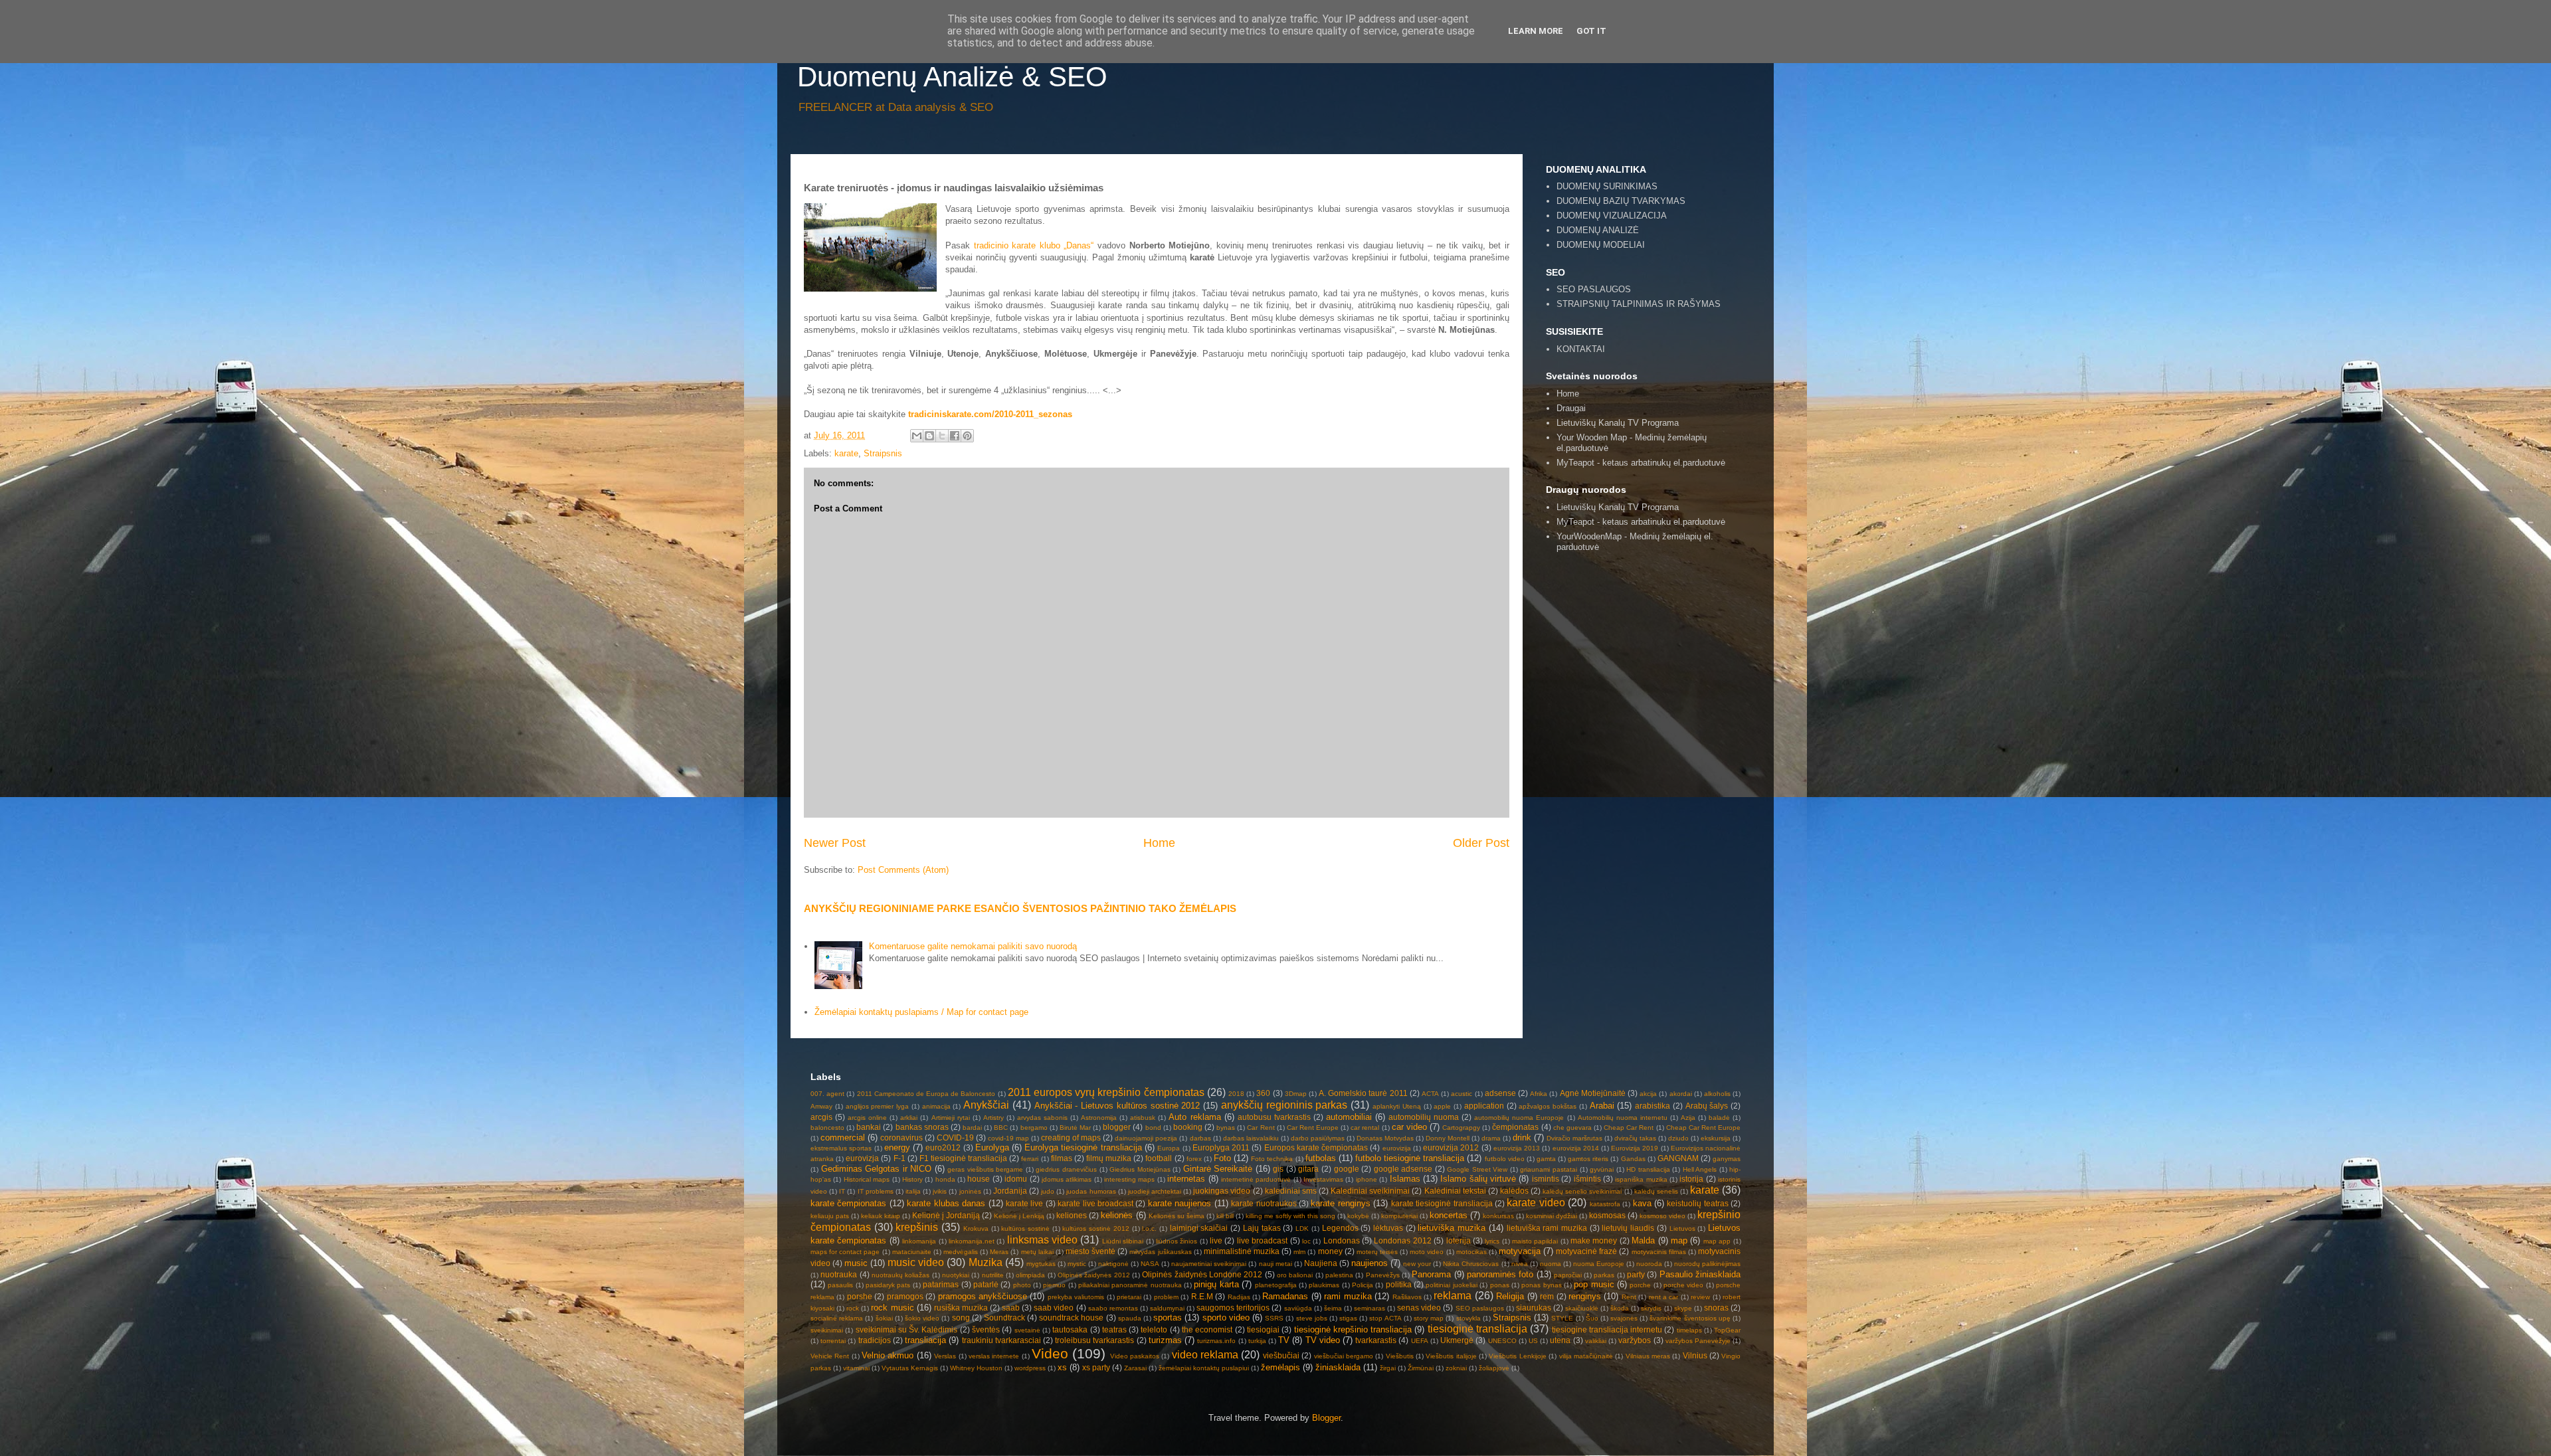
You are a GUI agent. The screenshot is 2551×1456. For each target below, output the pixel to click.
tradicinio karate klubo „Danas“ (1034, 245)
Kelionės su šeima (1177, 1216)
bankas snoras (922, 1127)
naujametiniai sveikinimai (1209, 1264)
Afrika (1539, 1094)
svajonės (1624, 1318)
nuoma (1551, 1264)
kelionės (1117, 1215)
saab (1011, 1308)
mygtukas (1041, 1264)
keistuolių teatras (1697, 1203)
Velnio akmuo (888, 1355)
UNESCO (1502, 1341)
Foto (1222, 1158)
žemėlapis (1280, 1367)
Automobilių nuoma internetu (1623, 1118)
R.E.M (1202, 1296)
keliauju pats (830, 1216)
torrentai (833, 1341)
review (1700, 1297)
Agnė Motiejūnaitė (1593, 1093)
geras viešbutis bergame (985, 1169)
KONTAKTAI (1581, 349)
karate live (1024, 1203)
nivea (1520, 1264)
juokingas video (1222, 1191)
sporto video (1226, 1318)
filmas (1062, 1158)
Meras (999, 1252)
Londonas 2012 (1402, 1240)
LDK (1302, 1228)
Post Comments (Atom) (903, 870)
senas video (1419, 1308)
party (1636, 1274)
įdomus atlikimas (1067, 1179)
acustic (1462, 1094)
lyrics (1492, 1241)
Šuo (1592, 1318)
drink (1522, 1137)
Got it (1591, 31)
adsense (1500, 1093)
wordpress (1030, 1368)
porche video (1683, 1285)
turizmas (1165, 1340)
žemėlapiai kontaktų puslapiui (1204, 1368)
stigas (1348, 1318)
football (1159, 1158)
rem (1547, 1296)
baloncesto (827, 1128)
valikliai (1596, 1341)
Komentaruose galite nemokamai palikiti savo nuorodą (973, 946)
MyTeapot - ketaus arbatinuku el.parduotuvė (1641, 522)
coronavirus (901, 1137)
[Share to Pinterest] (967, 436)
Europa (1169, 1148)
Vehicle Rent (830, 1356)
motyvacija (1520, 1251)
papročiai (1568, 1275)
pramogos (905, 1296)
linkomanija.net (972, 1241)
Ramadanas (1285, 1296)
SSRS (1274, 1318)
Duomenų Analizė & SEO (952, 77)
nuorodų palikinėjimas (1707, 1264)
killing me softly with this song (1290, 1216)
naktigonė (1113, 1264)
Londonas (1342, 1240)
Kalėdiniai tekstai (1455, 1191)
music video (916, 1262)
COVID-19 (955, 1137)
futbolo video (1505, 1159)
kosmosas (1607, 1215)
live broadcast (1262, 1240)
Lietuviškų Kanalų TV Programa (1618, 423)
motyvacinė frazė (1586, 1251)
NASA (1150, 1264)
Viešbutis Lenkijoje (1517, 1356)
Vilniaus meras (1648, 1356)
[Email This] (917, 436)
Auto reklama (1194, 1117)
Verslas (945, 1356)
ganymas (1727, 1159)
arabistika (1653, 1106)
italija (913, 1191)
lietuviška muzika (1452, 1228)
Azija (1688, 1118)
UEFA (1420, 1341)
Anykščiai (986, 1105)
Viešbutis (1400, 1356)
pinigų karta (1216, 1284)
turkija (1257, 1341)
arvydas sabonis (1042, 1118)
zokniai (1456, 1368)
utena (1560, 1340)
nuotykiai (956, 1275)
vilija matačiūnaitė (1586, 1356)
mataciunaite (912, 1252)
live (1216, 1240)
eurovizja (862, 1158)
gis (1278, 1169)
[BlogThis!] (929, 436)
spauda (1130, 1318)
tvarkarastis (1376, 1340)
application (1484, 1106)
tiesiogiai (1263, 1329)
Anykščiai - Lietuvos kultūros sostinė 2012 (1117, 1106)
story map (1429, 1318)
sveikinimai (827, 1330)
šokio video (922, 1318)
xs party (1096, 1367)
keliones (1072, 1215)
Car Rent (1261, 1128)
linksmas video (1042, 1240)
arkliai (909, 1118)
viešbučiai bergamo (1344, 1356)
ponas (1500, 1285)
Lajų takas (1262, 1228)
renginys (1585, 1296)
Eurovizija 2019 (1635, 1148)
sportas (1168, 1318)
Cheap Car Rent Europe (1703, 1128)
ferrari (1030, 1159)
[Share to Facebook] (955, 436)
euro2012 (943, 1147)
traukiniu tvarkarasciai (1001, 1340)
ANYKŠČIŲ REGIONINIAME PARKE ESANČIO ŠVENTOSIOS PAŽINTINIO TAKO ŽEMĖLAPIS (1020, 908)
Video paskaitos (1135, 1356)
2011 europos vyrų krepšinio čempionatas (1106, 1092)
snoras (1716, 1308)
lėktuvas (1388, 1228)
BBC (1001, 1128)
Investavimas (1323, 1179)
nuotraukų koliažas (900, 1275)
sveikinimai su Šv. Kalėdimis (907, 1329)
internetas (1186, 1179)
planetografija (1276, 1285)
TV (1284, 1340)
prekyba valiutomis (1076, 1297)
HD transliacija (1648, 1169)
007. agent (827, 1094)
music (856, 1263)
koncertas (1449, 1215)
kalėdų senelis (1656, 1191)
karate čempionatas (848, 1203)
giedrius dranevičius (1066, 1169)
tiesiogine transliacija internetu (1607, 1329)
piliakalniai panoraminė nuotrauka (1130, 1285)
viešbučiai (1281, 1355)
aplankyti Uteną (1397, 1106)
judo (1048, 1191)
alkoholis (1717, 1094)
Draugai (1571, 408)
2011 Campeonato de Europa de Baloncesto (926, 1094)
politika (1399, 1284)
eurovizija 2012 (1451, 1147)
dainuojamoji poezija (1146, 1138)
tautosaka (1070, 1329)
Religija (1510, 1296)
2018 (1236, 1094)
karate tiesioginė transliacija (1442, 1203)
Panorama (1431, 1274)
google (1347, 1169)
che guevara (1572, 1128)
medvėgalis (961, 1252)
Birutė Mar (1075, 1128)
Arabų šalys (1707, 1106)
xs (1062, 1367)
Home (1159, 843)
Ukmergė (1457, 1340)
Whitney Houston (976, 1368)
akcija (1648, 1094)
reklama (1453, 1296)
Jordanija (1010, 1191)
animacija (936, 1106)
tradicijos (875, 1340)
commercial (843, 1137)
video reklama (1205, 1355)
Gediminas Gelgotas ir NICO (877, 1169)
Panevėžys (1383, 1275)
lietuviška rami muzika (1547, 1228)
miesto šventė (1090, 1251)
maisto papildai (1535, 1241)
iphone (1367, 1179)
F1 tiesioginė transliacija (963, 1158)
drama (1491, 1138)
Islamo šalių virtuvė (1478, 1179)
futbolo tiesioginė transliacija (1410, 1158)
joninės (970, 1191)
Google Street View (1477, 1169)
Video (1050, 1353)
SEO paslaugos (1480, 1308)
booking (1188, 1127)
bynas (1226, 1128)
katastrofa (1605, 1204)
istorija (1691, 1179)
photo (1022, 1285)
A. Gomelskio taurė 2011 (1363, 1093)
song (961, 1318)
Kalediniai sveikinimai (1370, 1191)
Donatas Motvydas (1385, 1138)
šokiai (884, 1318)
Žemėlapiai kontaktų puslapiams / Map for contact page (921, 1012)
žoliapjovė (1494, 1368)
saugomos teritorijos (1233, 1308)
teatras (1114, 1329)
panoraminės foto (1500, 1274)
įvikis (940, 1191)
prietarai (1129, 1297)
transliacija (925, 1340)
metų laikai (1037, 1252)
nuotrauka (839, 1274)
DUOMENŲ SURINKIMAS (1607, 186)
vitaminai (856, 1368)
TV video (1323, 1340)
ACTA (1430, 1094)
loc (1306, 1241)
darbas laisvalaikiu (1251, 1138)
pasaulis (840, 1285)
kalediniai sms (1291, 1191)
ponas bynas (1541, 1285)
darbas (1200, 1138)
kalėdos (1514, 1191)
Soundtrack (1004, 1318)
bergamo (1034, 1128)
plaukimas (1324, 1285)
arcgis (821, 1117)
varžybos (1635, 1340)
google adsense (1403, 1169)
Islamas (1405, 1179)
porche (1640, 1285)
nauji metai (1275, 1264)
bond (1153, 1128)
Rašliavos (1407, 1297)
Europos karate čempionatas (1316, 1147)
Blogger (1326, 1418)
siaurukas (1534, 1308)
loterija (1459, 1240)
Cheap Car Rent (1629, 1128)
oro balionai (1295, 1275)
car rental (1365, 1128)
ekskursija (1716, 1138)
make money (1594, 1240)
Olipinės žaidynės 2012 (1094, 1275)
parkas (1604, 1275)
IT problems (876, 1191)
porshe (860, 1296)
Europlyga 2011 (1221, 1147)
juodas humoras (1091, 1191)
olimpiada (1030, 1275)
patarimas (941, 1284)
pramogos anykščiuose (983, 1296)
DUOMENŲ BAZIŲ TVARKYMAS (1621, 201)
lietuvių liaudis (1628, 1228)
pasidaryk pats (888, 1285)
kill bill (1225, 1216)
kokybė (1358, 1216)
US (1533, 1341)
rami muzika (1348, 1296)
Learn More (1536, 31)
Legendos (1340, 1228)
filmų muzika (1109, 1158)
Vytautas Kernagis (910, 1368)
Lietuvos (1682, 1228)
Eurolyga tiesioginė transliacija (1083, 1147)
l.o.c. (1149, 1228)
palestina (1339, 1275)
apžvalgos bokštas (1548, 1106)
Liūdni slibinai (1123, 1241)
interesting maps (1129, 1179)
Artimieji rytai (951, 1118)
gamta (1546, 1159)
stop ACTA (1385, 1318)
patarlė (986, 1284)
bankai (869, 1127)
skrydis (1651, 1308)
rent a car (1664, 1297)
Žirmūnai (1421, 1368)
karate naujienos (1180, 1203)
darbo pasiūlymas (1318, 1138)
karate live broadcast (1095, 1203)
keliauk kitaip (881, 1216)
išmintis (1587, 1179)
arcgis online (867, 1118)
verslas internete (994, 1356)
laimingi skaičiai (1199, 1228)
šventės (986, 1329)
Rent (1629, 1297)
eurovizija (1397, 1148)
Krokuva (976, 1228)
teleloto (1154, 1329)
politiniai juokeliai (1451, 1285)
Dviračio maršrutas (1574, 1138)
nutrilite (993, 1275)
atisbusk (1143, 1118)
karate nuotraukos (1264, 1203)
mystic (1077, 1264)
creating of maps (1071, 1137)
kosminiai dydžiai (1552, 1216)
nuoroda (1649, 1264)
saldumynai (1167, 1308)
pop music (1594, 1284)
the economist (1207, 1329)
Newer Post (835, 843)
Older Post (1481, 843)
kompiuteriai (1399, 1216)
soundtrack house (1071, 1318)
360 (1263, 1093)
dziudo (1678, 1138)
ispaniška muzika (1641, 1179)
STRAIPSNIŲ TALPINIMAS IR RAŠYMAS (1639, 304)
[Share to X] (942, 436)
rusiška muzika (961, 1308)
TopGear (1727, 1330)
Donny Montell (1448, 1138)
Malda (1643, 1240)
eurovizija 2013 (1517, 1148)
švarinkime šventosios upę (1690, 1318)
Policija (1363, 1285)
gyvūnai (1602, 1169)
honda (945, 1179)
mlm (1299, 1252)
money (1330, 1251)
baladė (1719, 1118)
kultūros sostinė (1025, 1228)
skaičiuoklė (1582, 1308)
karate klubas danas (946, 1203)
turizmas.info (1216, 1341)
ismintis (1546, 1179)
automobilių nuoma (1424, 1117)
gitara (1308, 1169)
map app (1717, 1241)
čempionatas (1515, 1127)
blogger (1117, 1127)
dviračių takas (1635, 1138)
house (979, 1179)
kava (1642, 1203)
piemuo (1054, 1285)
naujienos (1370, 1263)
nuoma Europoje (1599, 1264)
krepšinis (917, 1227)
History (912, 1179)
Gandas (1633, 1159)
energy (897, 1147)
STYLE (1562, 1318)
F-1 (899, 1158)
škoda (1620, 1308)
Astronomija (1099, 1118)
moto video (1427, 1252)
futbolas (1321, 1158)
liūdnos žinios (1177, 1241)
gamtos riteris (1588, 1159)
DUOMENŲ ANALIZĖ (1598, 230)
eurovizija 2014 (1576, 1148)
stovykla (1468, 1318)
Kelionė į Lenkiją (1019, 1216)
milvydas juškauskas (1160, 1252)
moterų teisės (1377, 1252)
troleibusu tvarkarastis (1094, 1340)
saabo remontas (1113, 1308)
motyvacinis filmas (1659, 1252)
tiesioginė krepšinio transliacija (1353, 1329)
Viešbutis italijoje (1451, 1356)
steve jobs (1312, 1318)
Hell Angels (1700, 1169)
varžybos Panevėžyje (1698, 1341)
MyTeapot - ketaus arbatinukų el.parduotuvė (1641, 463)
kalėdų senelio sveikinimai (1582, 1191)
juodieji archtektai (1155, 1191)
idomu (1016, 1179)
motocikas (1471, 1252)
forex (1194, 1159)
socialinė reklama (837, 1318)
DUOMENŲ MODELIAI (1601, 245)
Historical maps (867, 1179)
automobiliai (1349, 1117)
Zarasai (1135, 1368)
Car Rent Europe (1313, 1128)
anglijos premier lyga (878, 1106)
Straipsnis (883, 453)
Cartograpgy (1461, 1128)
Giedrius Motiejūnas (1140, 1169)
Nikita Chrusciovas (1471, 1264)
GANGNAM (1678, 1158)
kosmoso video (1662, 1216)
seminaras (1370, 1308)
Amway (821, 1106)
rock (853, 1308)
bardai (972, 1128)
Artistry (993, 1118)
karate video (1536, 1203)
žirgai (1388, 1368)
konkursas (1498, 1216)
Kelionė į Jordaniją (946, 1215)
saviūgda (1298, 1308)
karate (846, 453)
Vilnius (1695, 1355)
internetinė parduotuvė (1256, 1179)
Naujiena (1321, 1263)
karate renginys (1340, 1203)
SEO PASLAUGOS (1594, 289)
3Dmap (1296, 1094)
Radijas (1239, 1297)
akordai (1681, 1094)
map (1679, 1240)
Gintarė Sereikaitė (1218, 1169)
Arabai (1602, 1106)
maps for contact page (845, 1252)
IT (842, 1191)
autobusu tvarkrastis (1274, 1117)
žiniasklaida (1338, 1367)
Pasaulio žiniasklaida (1700, 1274)
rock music (892, 1308)
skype (1683, 1308)
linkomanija (919, 1241)
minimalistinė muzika (1242, 1251)
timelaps (1689, 1330)
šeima (1333, 1308)
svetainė (1027, 1330)
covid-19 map (1008, 1138)
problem (1166, 1297)
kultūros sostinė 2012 (1095, 1228)
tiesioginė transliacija (1477, 1329)
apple (1442, 1106)
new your (1417, 1264)
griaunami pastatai (1549, 1169)
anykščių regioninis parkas (1284, 1105)
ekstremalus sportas (841, 1148)
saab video (1054, 1308)
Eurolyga (992, 1147)
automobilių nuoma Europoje (1519, 1118)
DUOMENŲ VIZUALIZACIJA (1612, 216)
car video (1409, 1127)
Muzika (986, 1262)
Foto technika (1272, 1159)
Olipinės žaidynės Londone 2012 (1202, 1274)
